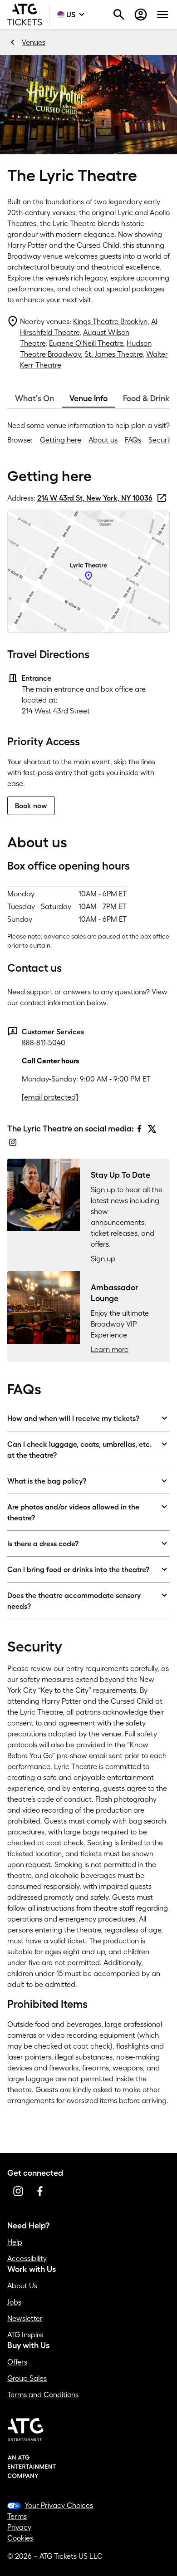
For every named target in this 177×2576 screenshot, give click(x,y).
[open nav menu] (162, 15)
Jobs (14, 2302)
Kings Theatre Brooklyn (110, 321)
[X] (152, 1129)
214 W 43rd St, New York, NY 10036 (95, 498)
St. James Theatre (113, 354)
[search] (119, 15)
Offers (17, 2362)
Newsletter (25, 2318)
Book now (31, 806)
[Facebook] (139, 1129)
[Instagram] (13, 1142)
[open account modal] (141, 15)
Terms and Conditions (43, 2394)
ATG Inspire (25, 2335)
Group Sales (27, 2378)
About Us (22, 2286)
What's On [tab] (34, 398)
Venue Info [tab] (88, 398)
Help (15, 2242)
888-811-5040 (44, 1042)
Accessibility (27, 2258)
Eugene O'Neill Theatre (86, 343)
